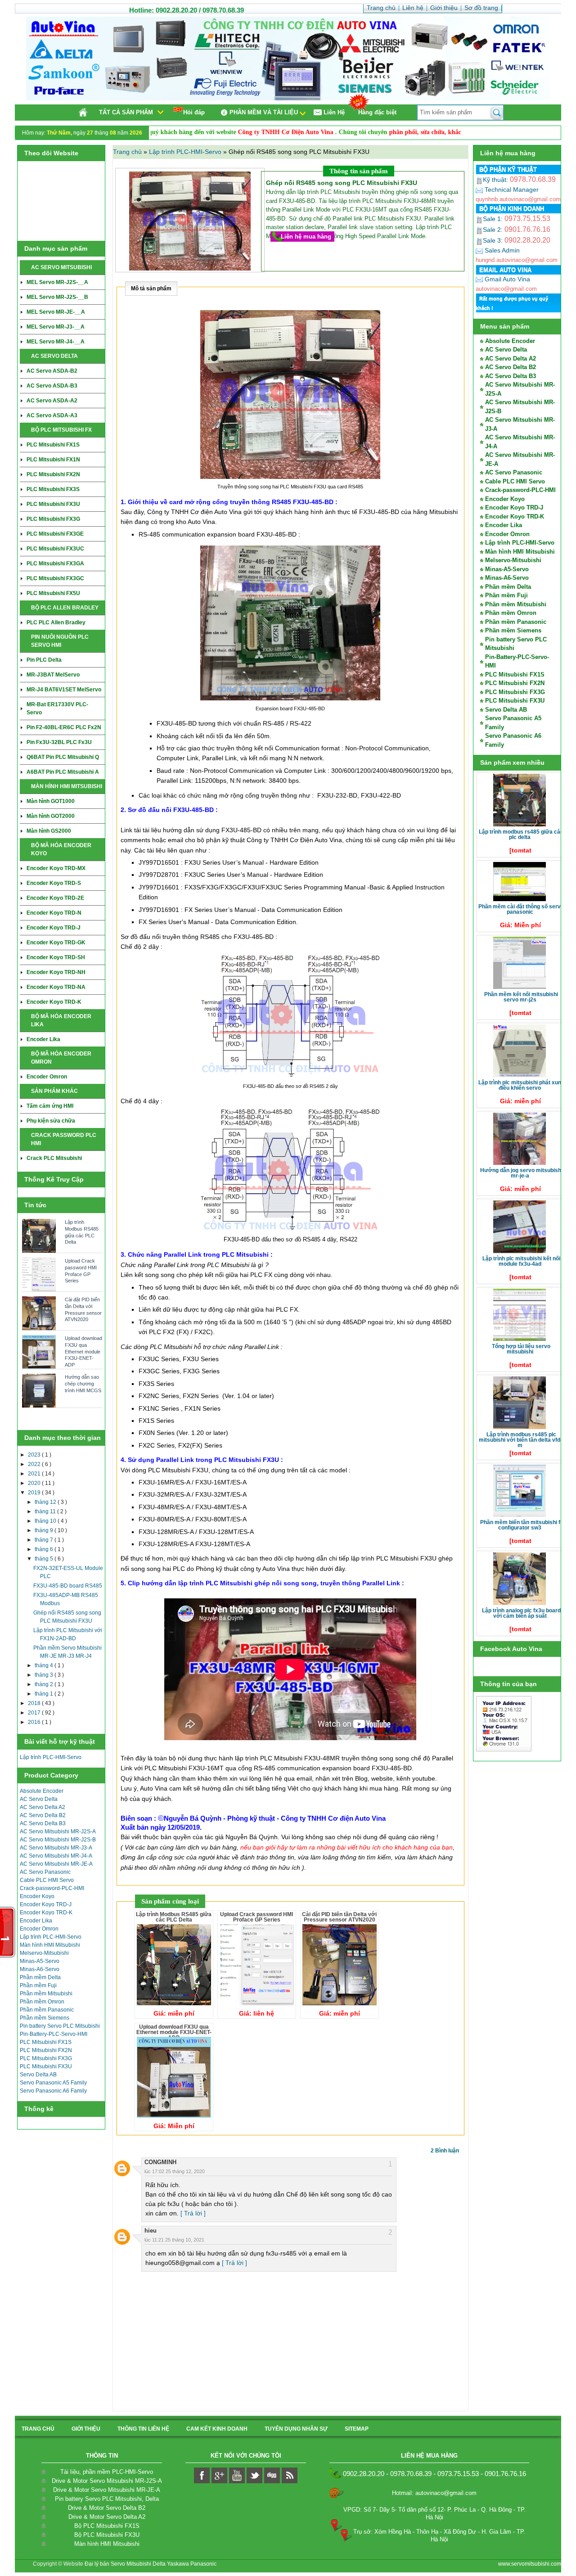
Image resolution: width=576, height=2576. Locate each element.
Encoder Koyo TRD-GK (56, 943)
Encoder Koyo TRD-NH (56, 972)
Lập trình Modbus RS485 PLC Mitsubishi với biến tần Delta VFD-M (520, 1440)
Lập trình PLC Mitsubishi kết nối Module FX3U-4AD (521, 1261)
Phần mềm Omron (42, 2002)
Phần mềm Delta (40, 1977)
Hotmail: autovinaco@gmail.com (434, 2493)
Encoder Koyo (37, 1896)
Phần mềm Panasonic (47, 2010)
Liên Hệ (334, 112)
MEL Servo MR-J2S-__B (57, 297)
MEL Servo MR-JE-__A (56, 312)
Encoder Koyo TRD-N (54, 913)
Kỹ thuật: (519, 180)
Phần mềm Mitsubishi (46, 1994)
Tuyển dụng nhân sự (296, 2429)
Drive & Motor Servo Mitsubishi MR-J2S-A (107, 2481)
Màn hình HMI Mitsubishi (50, 1945)
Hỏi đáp (194, 112)
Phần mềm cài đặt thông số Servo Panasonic (521, 909)
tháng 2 (45, 1684)
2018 (35, 1703)
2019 (35, 1493)
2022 (35, 1464)
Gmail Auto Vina (506, 279)
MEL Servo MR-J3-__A (56, 327)
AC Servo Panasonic (45, 1872)
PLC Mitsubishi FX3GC (55, 578)
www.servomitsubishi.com (530, 2564)
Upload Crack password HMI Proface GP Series (81, 1271)
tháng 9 (45, 1530)
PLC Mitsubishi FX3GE (55, 534)
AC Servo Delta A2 (43, 1807)
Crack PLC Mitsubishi (54, 1158)
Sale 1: (517, 219)
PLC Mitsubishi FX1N (53, 460)
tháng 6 (45, 1549)
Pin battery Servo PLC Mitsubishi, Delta (107, 2499)
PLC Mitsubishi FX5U (53, 593)
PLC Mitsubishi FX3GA (55, 564)
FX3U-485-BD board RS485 (68, 1586)
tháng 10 (46, 1521)
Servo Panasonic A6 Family (53, 2091)
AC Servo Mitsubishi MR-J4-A (56, 1856)
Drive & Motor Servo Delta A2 (107, 2517)
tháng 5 (45, 1559)
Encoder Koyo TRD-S (54, 883)
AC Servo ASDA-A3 (52, 415)
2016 (35, 1722)
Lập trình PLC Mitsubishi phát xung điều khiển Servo (521, 1085)
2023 (35, 1455)
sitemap (357, 2429)
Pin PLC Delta (44, 660)
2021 (35, 1474)
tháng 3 (45, 1675)
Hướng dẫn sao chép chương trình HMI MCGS (83, 1383)
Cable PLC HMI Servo (47, 1880)
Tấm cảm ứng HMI (50, 1106)
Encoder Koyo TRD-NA (56, 987)
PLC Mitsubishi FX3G (53, 519)
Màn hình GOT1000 (51, 801)
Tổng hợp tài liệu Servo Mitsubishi (521, 1349)
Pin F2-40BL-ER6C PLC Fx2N (64, 727)
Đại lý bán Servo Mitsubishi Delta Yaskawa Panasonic (151, 2564)
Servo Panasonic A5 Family (53, 2083)
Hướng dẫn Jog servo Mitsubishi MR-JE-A (521, 1173)
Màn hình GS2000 (49, 831)
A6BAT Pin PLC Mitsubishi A (63, 772)
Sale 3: (517, 240)
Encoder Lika (43, 1039)
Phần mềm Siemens (45, 2018)
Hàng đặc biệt (377, 112)
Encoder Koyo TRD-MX (56, 868)
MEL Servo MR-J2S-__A (57, 282)
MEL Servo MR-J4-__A (56, 342)
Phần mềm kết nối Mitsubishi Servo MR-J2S (521, 997)
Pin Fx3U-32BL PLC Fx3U (59, 742)
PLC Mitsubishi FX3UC (55, 549)
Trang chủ (128, 152)
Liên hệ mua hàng (306, 237)
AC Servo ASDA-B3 (52, 386)
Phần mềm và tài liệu (264, 112)
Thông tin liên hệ (143, 2429)
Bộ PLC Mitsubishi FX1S (107, 2526)
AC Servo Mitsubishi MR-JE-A (56, 1864)
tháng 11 (46, 1511)
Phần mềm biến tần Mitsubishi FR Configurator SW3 (521, 1525)
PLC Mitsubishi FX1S (53, 445)
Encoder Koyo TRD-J (54, 928)
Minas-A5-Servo (40, 1961)
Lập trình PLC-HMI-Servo (51, 1757)
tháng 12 (46, 1502)
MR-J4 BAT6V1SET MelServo (64, 690)
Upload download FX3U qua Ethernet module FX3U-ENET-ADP (83, 1351)
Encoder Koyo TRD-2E (55, 898)
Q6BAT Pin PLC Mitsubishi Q (63, 757)
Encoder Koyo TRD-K (54, 1002)
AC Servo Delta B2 (43, 1815)
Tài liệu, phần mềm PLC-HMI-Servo (107, 2472)
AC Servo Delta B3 (43, 1823)
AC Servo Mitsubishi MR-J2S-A (58, 1832)
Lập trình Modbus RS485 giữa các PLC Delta (82, 1232)
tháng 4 (45, 1665)
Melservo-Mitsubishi (44, 1953)
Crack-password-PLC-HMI (52, 1888)
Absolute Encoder (42, 1791)
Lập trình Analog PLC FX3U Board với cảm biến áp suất (521, 1613)
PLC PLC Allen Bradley (56, 623)
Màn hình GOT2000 (51, 816)
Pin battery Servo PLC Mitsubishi (60, 2026)
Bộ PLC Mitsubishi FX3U (107, 2535)
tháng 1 (45, 1694)
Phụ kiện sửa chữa (51, 1121)
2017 (35, 1713)
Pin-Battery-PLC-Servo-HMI (54, 2034)
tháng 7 (45, 1540)
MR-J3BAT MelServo (53, 675)
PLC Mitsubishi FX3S (53, 489)
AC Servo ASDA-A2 (52, 401)
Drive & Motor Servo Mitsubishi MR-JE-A (107, 2490)
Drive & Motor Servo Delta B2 (107, 2508)
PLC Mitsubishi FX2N (53, 474)
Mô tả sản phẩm (151, 289)
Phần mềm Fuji (38, 1985)
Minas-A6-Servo (40, 1969)
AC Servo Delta (39, 1799)
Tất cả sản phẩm (126, 112)
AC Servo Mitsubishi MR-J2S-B (58, 1840)
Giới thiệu (86, 2429)
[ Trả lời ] (193, 2213)
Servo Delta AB (38, 2075)
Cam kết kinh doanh (217, 2429)
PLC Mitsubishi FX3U (53, 504)
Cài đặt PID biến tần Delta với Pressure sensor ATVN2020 (83, 1309)
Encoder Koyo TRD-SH (56, 957)
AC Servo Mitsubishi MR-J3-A (56, 1848)
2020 (35, 1483)
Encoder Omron (47, 1077)
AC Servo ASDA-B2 (52, 371)
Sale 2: (517, 230)
